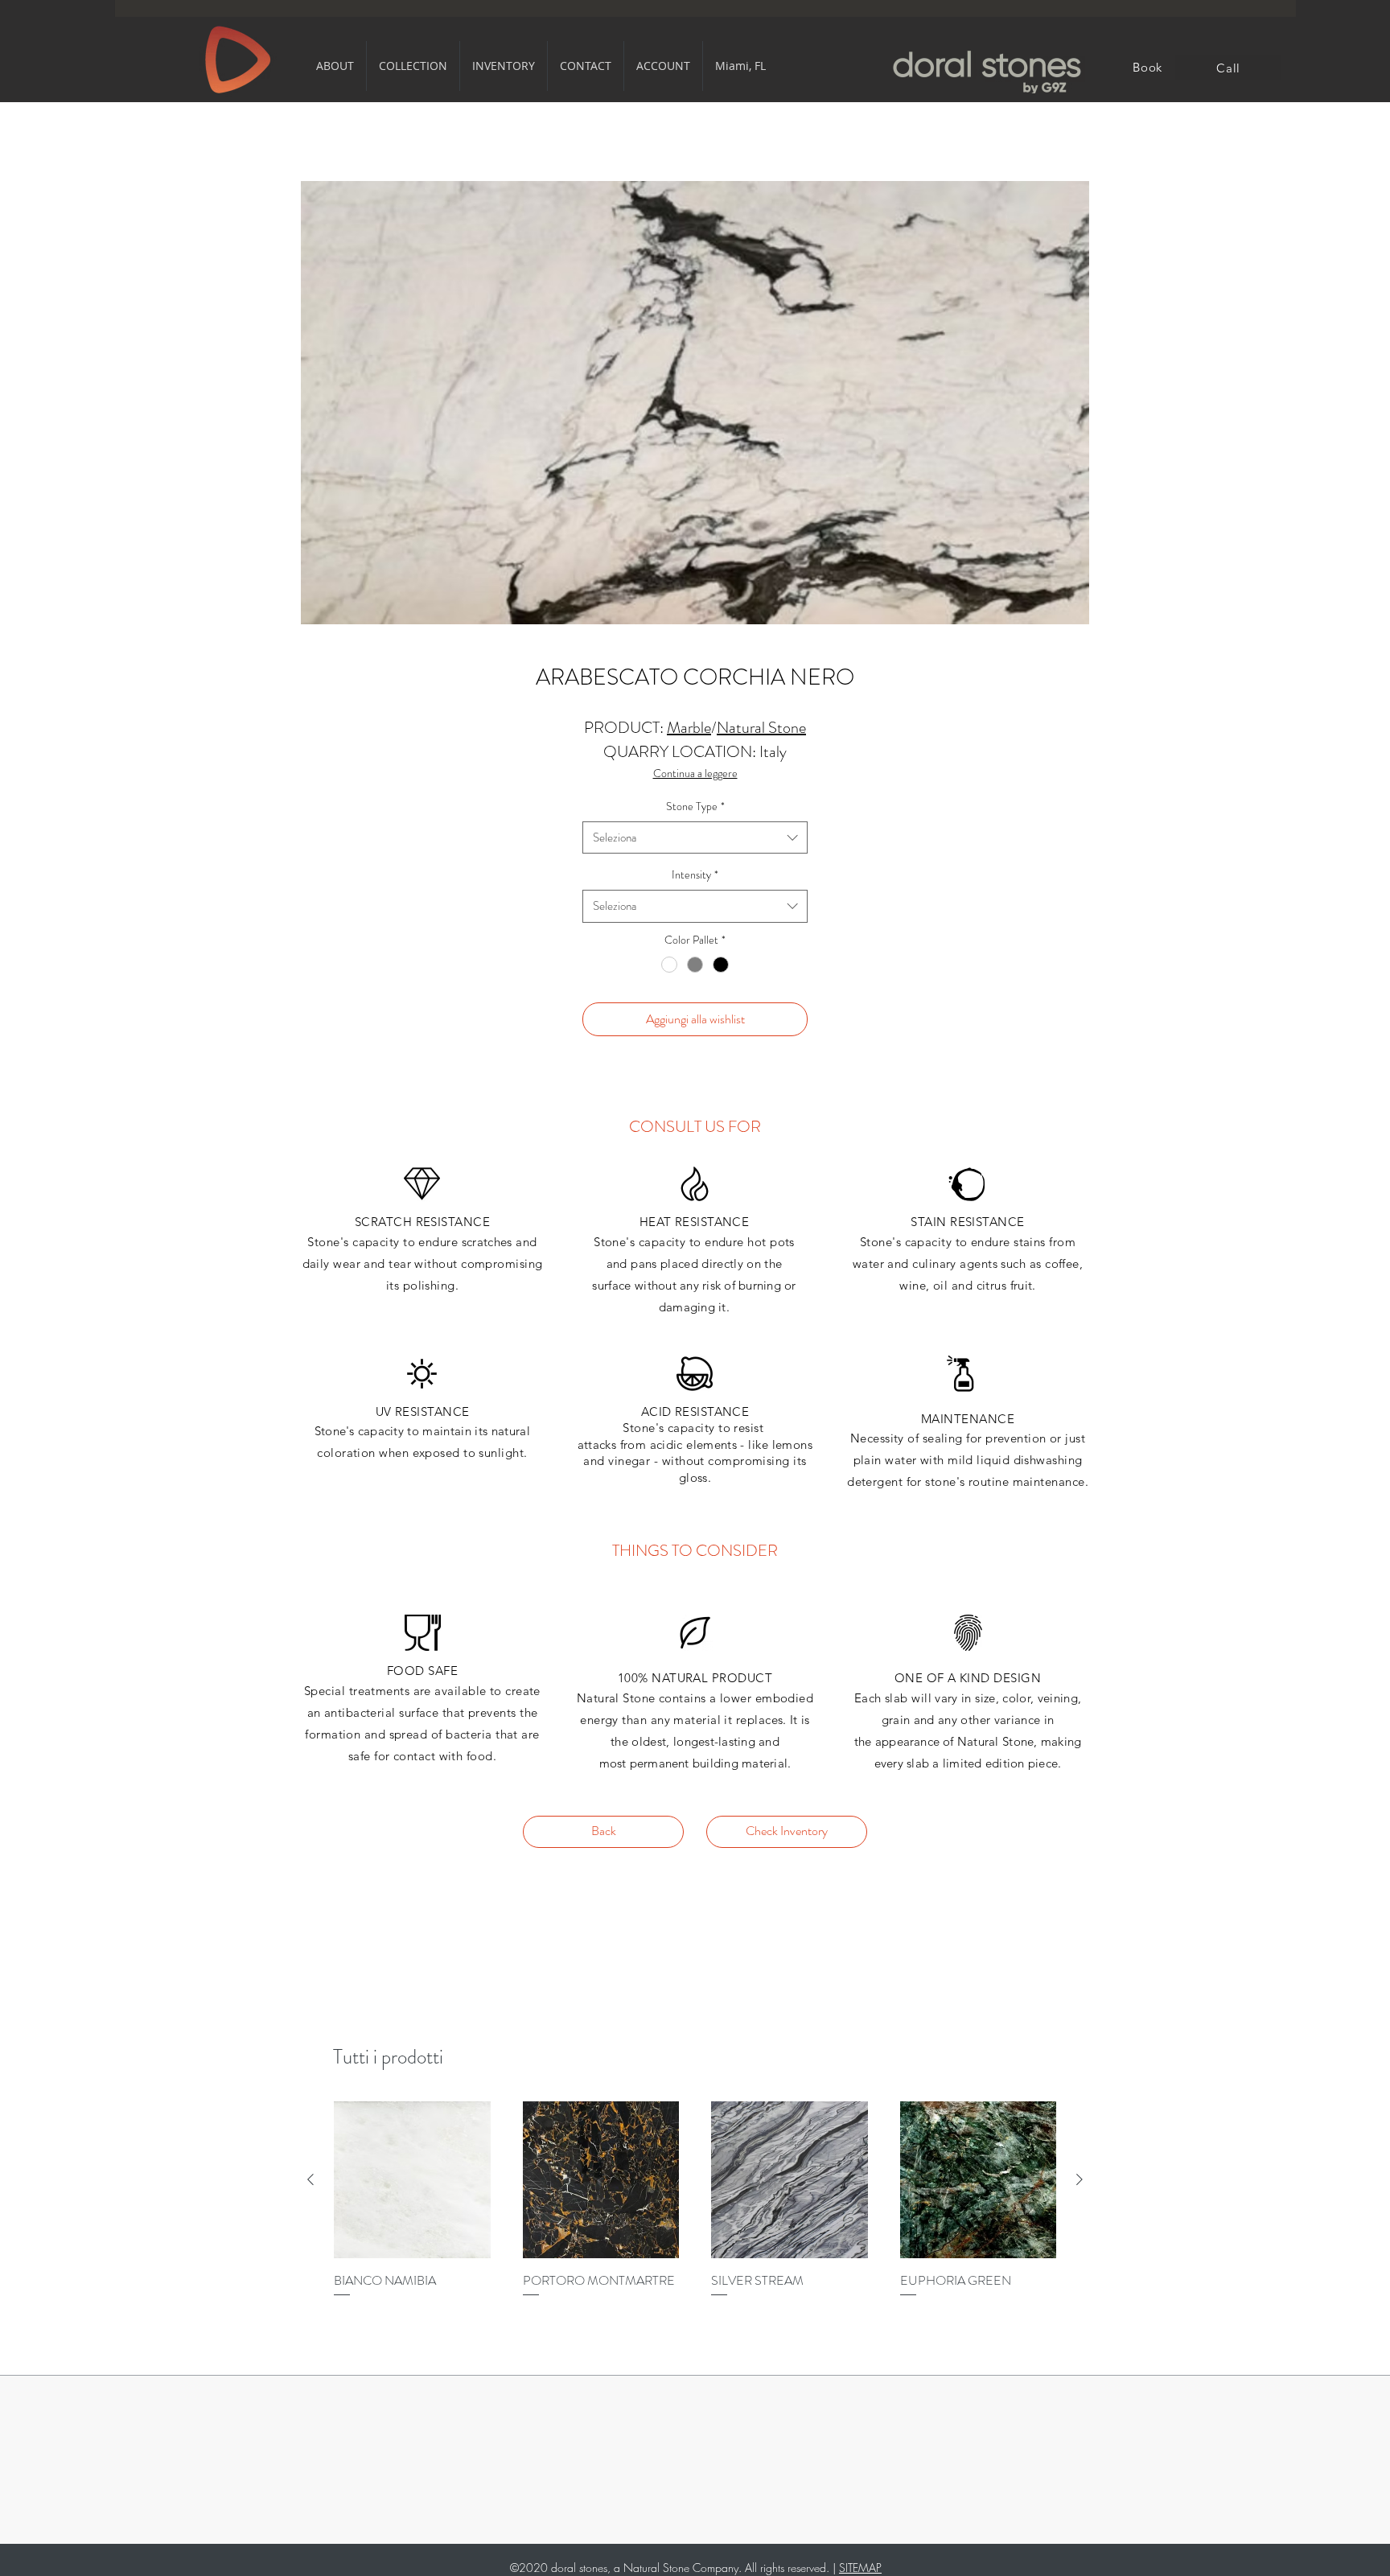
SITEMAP (860, 2568)
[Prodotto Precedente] (310, 2179)
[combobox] (695, 838)
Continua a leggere (695, 773)
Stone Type (695, 806)
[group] (695, 2210)
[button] (335, 66)
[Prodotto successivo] (1080, 2179)
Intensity (695, 874)
